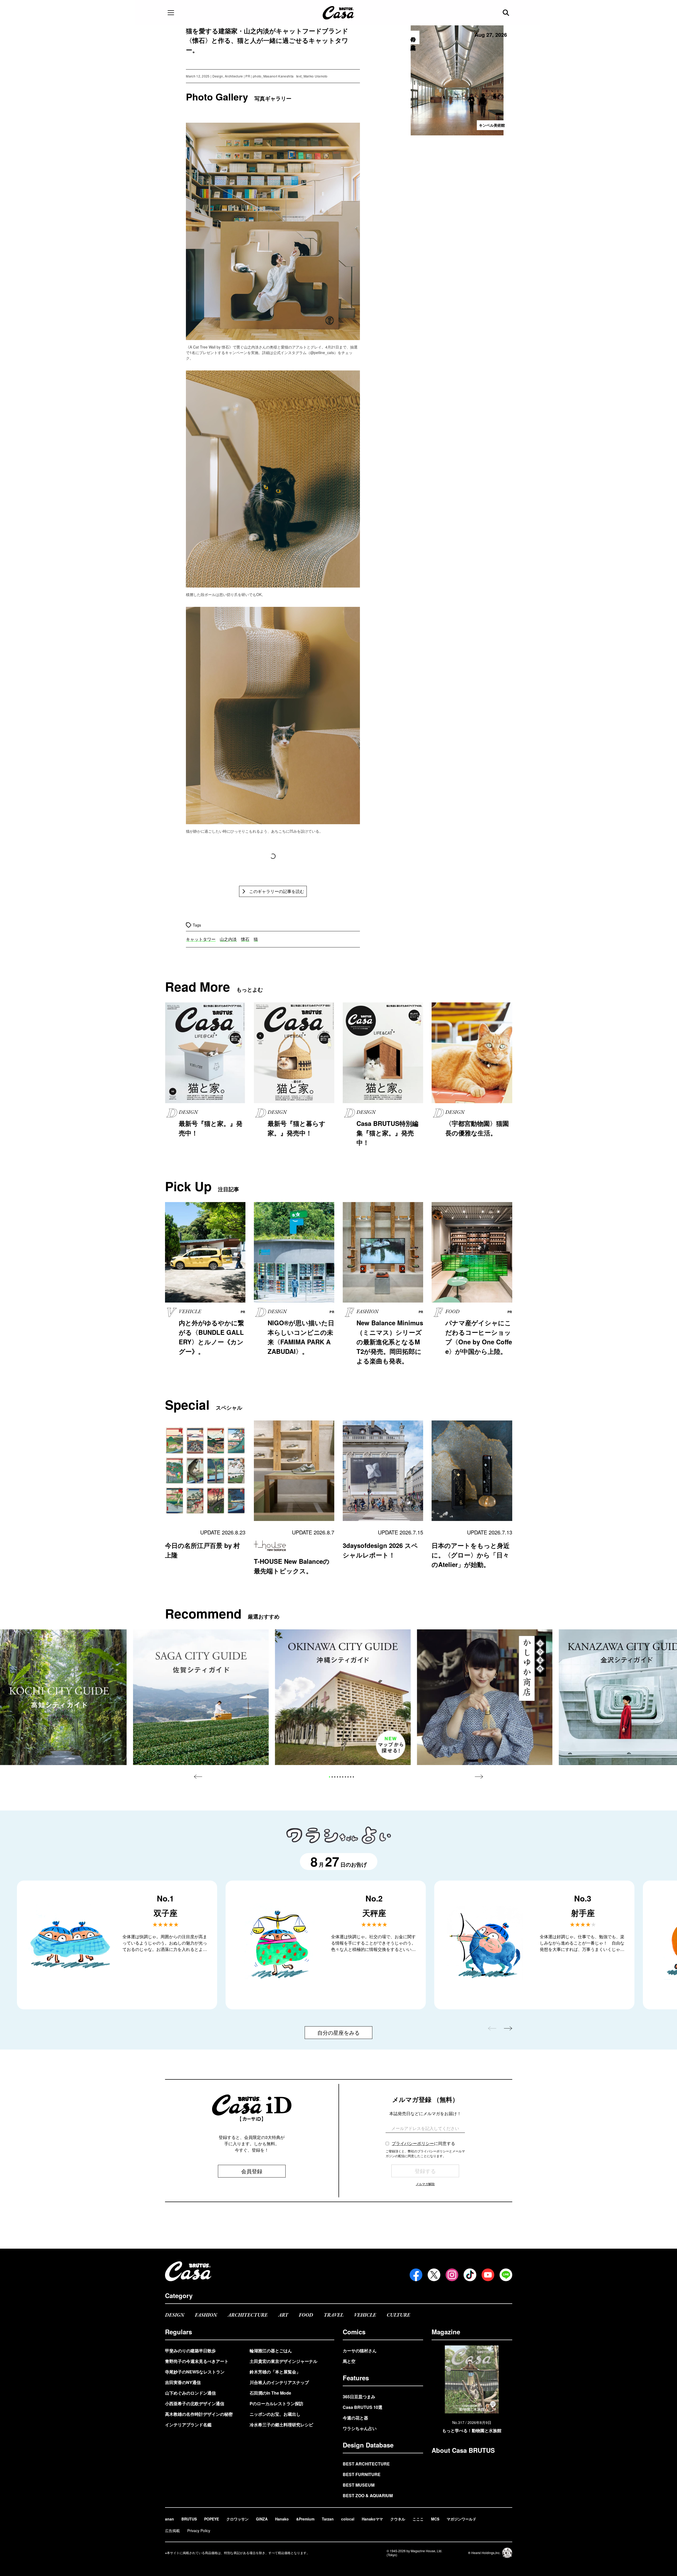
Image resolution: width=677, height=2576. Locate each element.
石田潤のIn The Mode (270, 2393)
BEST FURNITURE (362, 2474)
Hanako (282, 2519)
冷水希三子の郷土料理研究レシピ (281, 2425)
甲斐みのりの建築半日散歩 (190, 2351)
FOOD (306, 2315)
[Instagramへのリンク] (452, 2275)
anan (170, 2519)
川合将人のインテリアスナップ (279, 2382)
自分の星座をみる (338, 2032)
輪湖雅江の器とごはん (271, 2351)
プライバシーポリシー (413, 2143)
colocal (348, 2519)
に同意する (423, 2143)
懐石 (245, 939)
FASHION (206, 2315)
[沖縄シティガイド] (343, 1697)
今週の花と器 (355, 2418)
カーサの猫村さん (360, 2351)
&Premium (305, 2519)
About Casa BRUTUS (463, 2450)
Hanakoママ (372, 2519)
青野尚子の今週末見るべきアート (197, 2361)
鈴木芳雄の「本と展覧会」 (275, 2372)
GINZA (262, 2519)
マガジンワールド (461, 2519)
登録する (425, 2171)
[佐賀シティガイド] (201, 1697)
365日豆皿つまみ (359, 2397)
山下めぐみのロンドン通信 (190, 2393)
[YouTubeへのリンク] (488, 2275)
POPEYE (212, 2519)
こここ (418, 2519)
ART (283, 2315)
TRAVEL (334, 2315)
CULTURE (398, 2315)
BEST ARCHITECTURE (366, 2464)
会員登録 (252, 2171)
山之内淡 (228, 939)
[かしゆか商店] (485, 1697)
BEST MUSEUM (359, 2485)
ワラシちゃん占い (360, 2428)
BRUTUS (189, 2519)
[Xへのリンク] (434, 2275)
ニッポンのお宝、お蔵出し (275, 2414)
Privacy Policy (199, 2531)
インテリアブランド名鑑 (188, 2425)
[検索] (506, 13)
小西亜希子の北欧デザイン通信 (195, 2403)
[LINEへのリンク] (506, 2275)
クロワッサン (237, 2519)
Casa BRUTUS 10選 (363, 2407)
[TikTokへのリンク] (470, 2275)
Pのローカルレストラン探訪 (276, 2403)
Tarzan (328, 2519)
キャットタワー (201, 939)
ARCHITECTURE (248, 2315)
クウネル (398, 2519)
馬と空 (349, 2361)
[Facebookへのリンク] (416, 2275)
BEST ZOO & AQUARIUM (368, 2495)
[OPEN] (171, 13)
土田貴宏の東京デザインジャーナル (283, 2361)
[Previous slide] (198, 1777)
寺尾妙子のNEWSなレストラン (195, 2372)
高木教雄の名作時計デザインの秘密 (199, 2414)
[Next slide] (479, 1777)
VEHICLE (365, 2315)
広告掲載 (172, 2531)
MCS (435, 2519)
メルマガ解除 (425, 2184)
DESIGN (175, 2315)
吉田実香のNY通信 (183, 2382)
